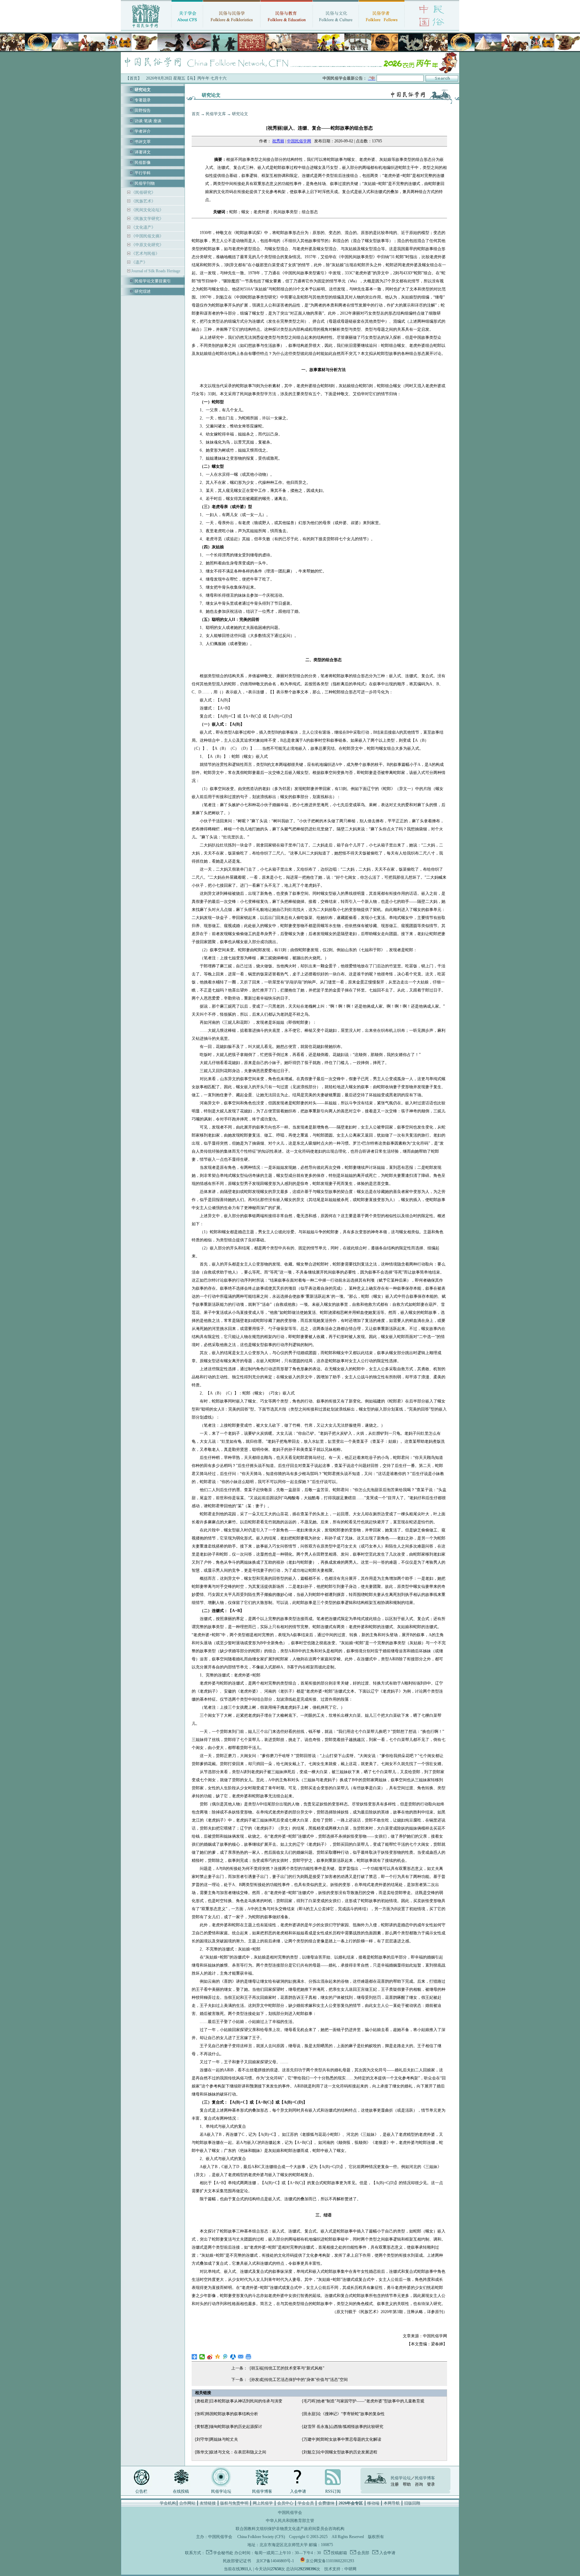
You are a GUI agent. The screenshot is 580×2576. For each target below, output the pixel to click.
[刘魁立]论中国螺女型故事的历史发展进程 (340, 2452)
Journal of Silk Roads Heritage (155, 271)
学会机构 (168, 2503)
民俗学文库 (216, 114)
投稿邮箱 (339, 2553)
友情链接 (208, 2503)
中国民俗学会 (220, 2537)
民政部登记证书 (237, 2561)
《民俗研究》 (143, 192)
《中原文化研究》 (147, 245)
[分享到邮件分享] (241, 2357)
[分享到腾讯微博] (225, 2357)
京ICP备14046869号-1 (275, 2561)
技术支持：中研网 (340, 2569)
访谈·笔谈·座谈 (148, 121)
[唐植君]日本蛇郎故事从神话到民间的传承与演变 (239, 2401)
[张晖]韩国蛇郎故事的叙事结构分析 (227, 2414)
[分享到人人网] (233, 2357)
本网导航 (392, 2503)
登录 (431, 2484)
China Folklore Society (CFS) (261, 2537)
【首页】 (134, 78)
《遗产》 (139, 262)
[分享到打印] (249, 2357)
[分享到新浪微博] (210, 2357)
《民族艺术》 (143, 201)
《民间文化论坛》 (147, 210)
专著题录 (143, 100)
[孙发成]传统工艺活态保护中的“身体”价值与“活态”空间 (299, 2380)
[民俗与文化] (336, 29)
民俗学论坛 (221, 2491)
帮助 (407, 2484)
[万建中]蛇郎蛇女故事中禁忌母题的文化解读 (342, 2439)
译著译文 (143, 152)
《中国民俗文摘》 (147, 236)
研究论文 (240, 114)
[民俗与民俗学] (232, 29)
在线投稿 (181, 2491)
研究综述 (143, 291)
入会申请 (298, 2491)
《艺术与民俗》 (145, 254)
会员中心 (285, 2503)
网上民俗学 (263, 2503)
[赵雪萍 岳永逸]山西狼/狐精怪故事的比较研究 (343, 2427)
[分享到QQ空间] (218, 2357)
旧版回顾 (412, 2503)
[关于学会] (187, 29)
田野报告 (143, 110)
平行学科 (143, 173)
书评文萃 (143, 142)
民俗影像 (143, 163)
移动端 (373, 2503)
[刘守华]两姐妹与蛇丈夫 (216, 2439)
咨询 (419, 2484)
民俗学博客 (262, 2491)
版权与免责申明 (234, 2503)
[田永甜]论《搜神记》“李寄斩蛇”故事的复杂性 (343, 2414)
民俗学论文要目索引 (153, 281)
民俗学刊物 (145, 183)
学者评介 (143, 131)
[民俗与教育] (286, 29)
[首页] (146, 29)
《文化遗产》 (143, 227)
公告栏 (141, 2491)
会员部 (363, 2553)
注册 (395, 2484)
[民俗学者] (382, 29)
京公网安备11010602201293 (330, 2561)
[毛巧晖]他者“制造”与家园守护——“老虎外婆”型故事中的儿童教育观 (363, 2401)
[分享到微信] (202, 2357)
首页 (196, 114)
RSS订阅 (333, 2491)
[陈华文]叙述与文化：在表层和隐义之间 (231, 2452)
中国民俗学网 (299, 141)
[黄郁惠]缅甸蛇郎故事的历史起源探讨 (229, 2427)
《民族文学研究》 (147, 219)
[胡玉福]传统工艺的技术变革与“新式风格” (287, 2368)
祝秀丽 (278, 141)
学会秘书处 (223, 2553)
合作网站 (187, 2503)
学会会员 (306, 2503)
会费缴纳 (326, 2503)
